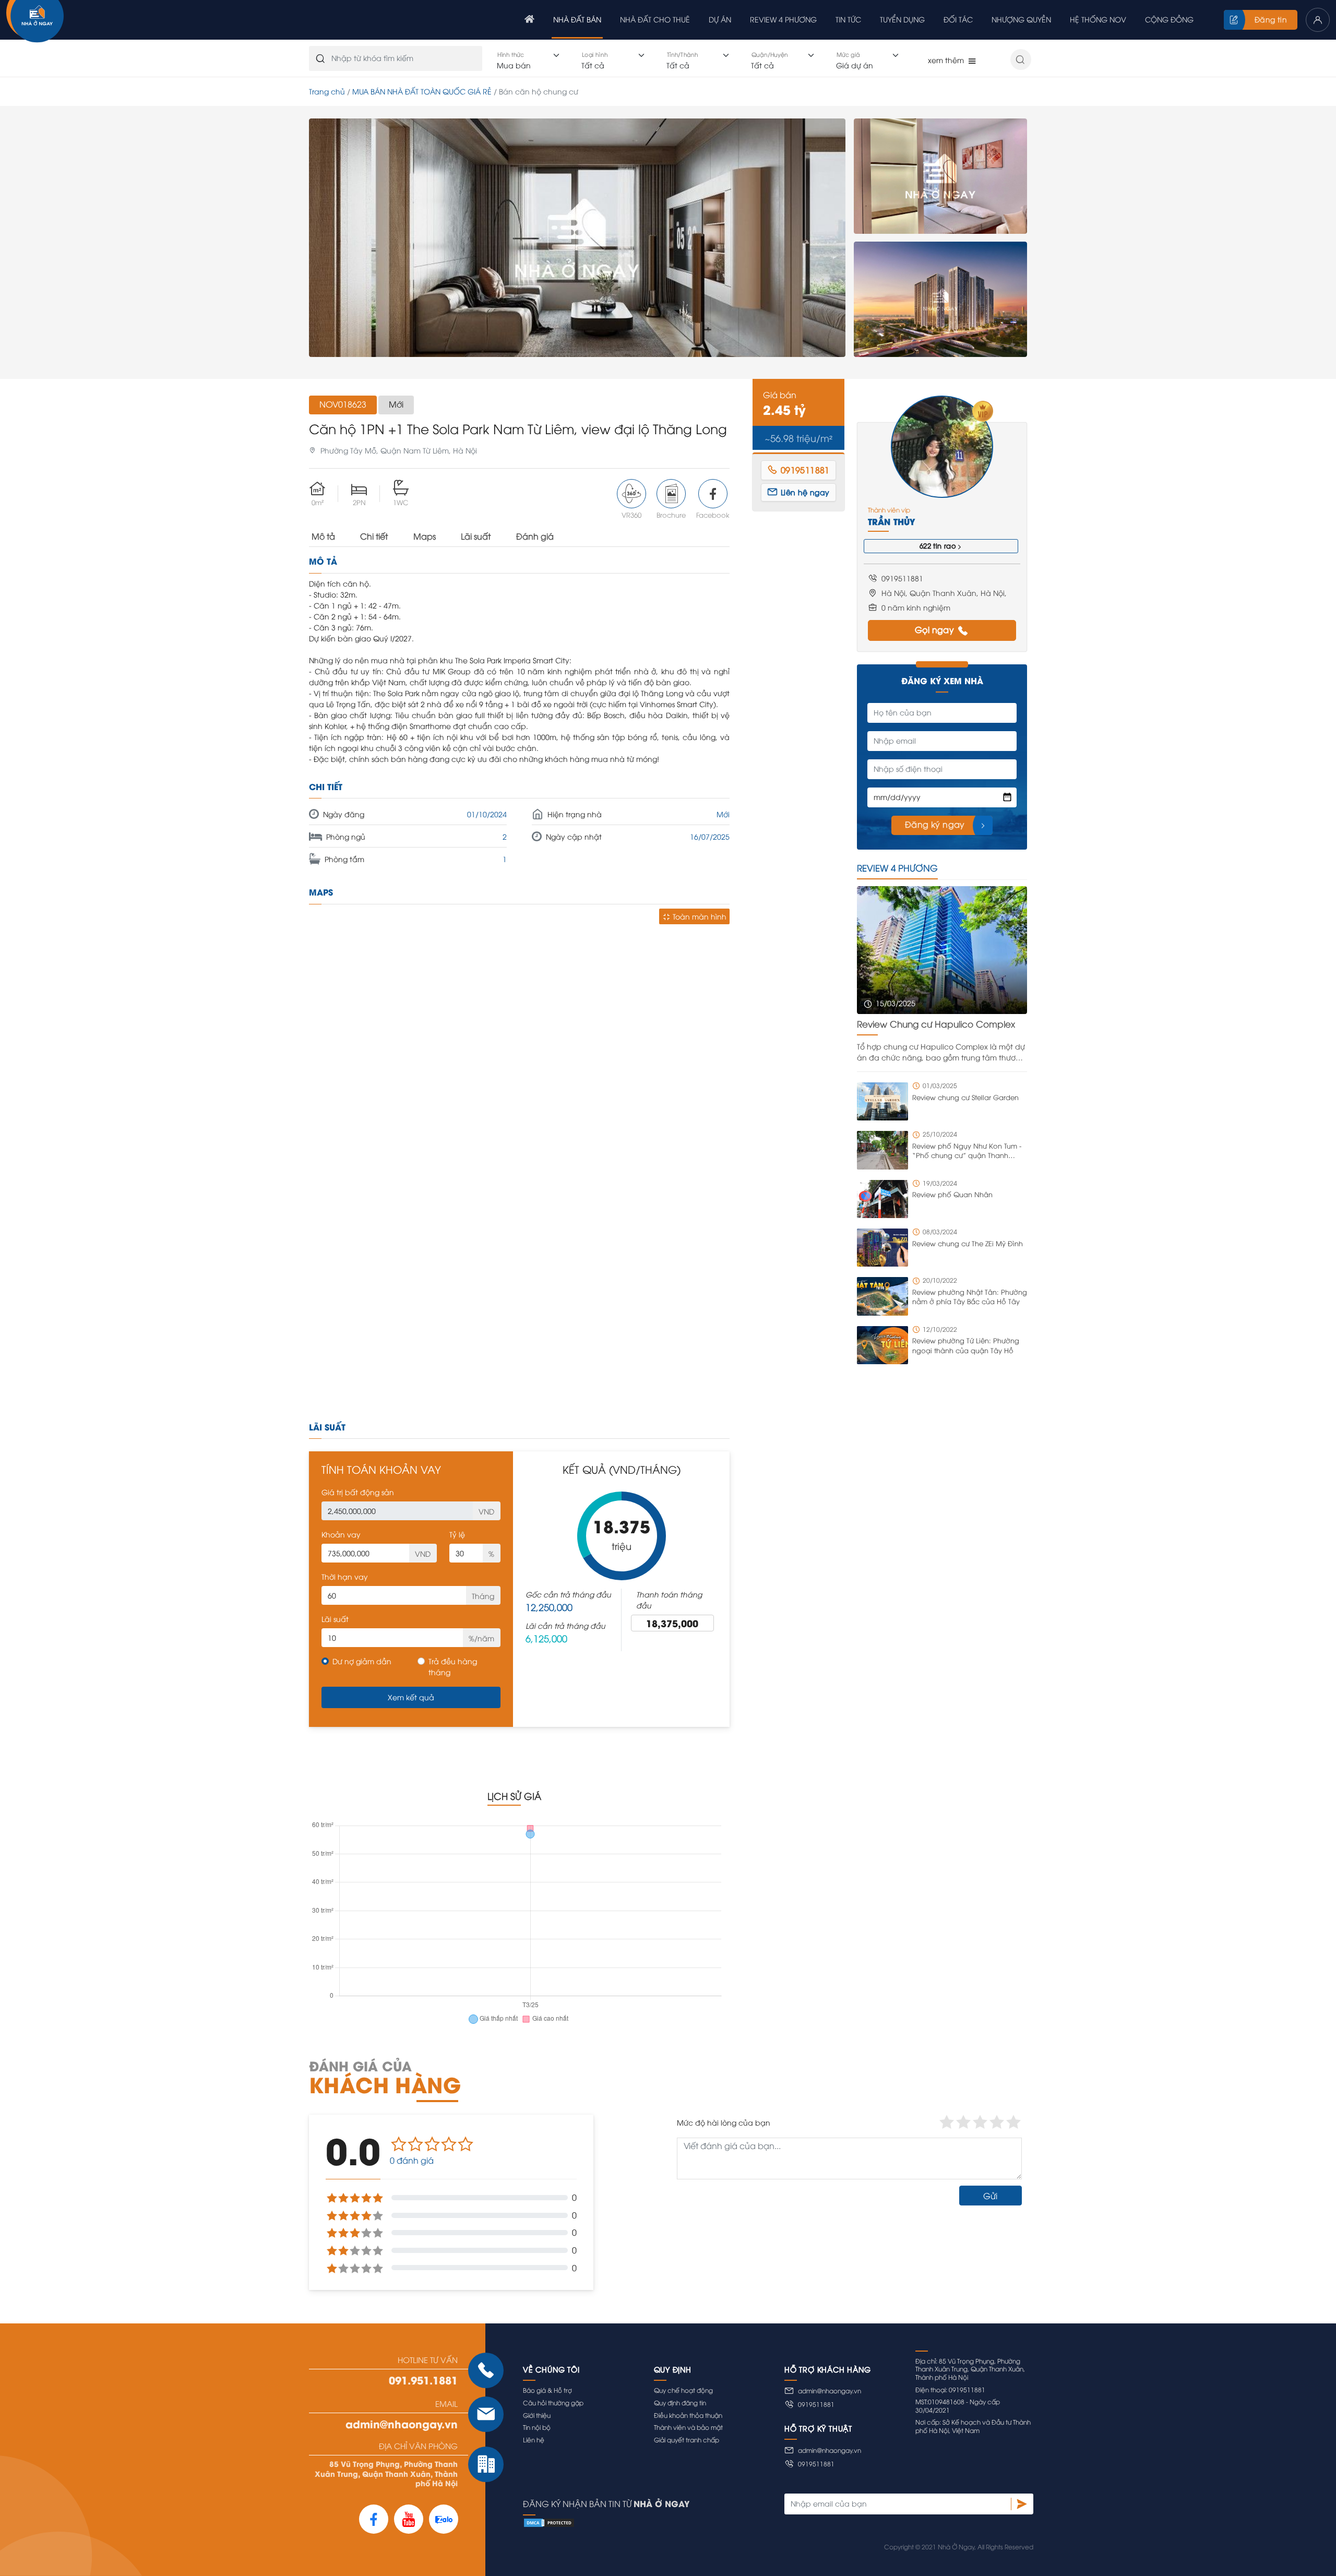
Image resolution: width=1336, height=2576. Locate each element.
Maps (425, 536)
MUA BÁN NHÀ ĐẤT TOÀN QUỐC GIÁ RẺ (422, 91)
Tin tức (848, 19)
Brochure (671, 515)
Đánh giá (535, 536)
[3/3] (940, 299)
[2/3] (940, 176)
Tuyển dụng (902, 19)
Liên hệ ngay (805, 492)
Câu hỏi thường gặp (553, 2402)
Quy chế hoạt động (683, 2390)
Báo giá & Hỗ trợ (547, 2390)
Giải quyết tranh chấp (687, 2440)
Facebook (713, 515)
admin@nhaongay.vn (402, 2424)
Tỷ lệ (457, 1534)
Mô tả (323, 536)
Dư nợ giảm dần (362, 1661)
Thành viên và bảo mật (688, 2427)
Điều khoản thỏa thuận (688, 2415)
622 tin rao (938, 545)
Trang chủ (327, 91)
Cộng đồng (1169, 19)
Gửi (990, 2196)
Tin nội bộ (537, 2427)
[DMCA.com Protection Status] (778, 2523)
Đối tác (958, 19)
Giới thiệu (537, 2415)
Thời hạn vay (345, 1576)
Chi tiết (374, 536)
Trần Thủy (892, 521)
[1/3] (577, 238)
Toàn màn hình (700, 916)
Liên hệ (534, 2440)
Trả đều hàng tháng (453, 1666)
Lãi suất (476, 536)
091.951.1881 (423, 2380)
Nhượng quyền (1021, 19)
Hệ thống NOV (1098, 19)
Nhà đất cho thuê (655, 19)
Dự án (720, 19)
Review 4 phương (783, 19)
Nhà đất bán (577, 19)
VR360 (631, 515)
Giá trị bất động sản (358, 1492)
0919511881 (816, 2404)
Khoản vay (341, 1534)
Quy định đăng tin (680, 2402)
